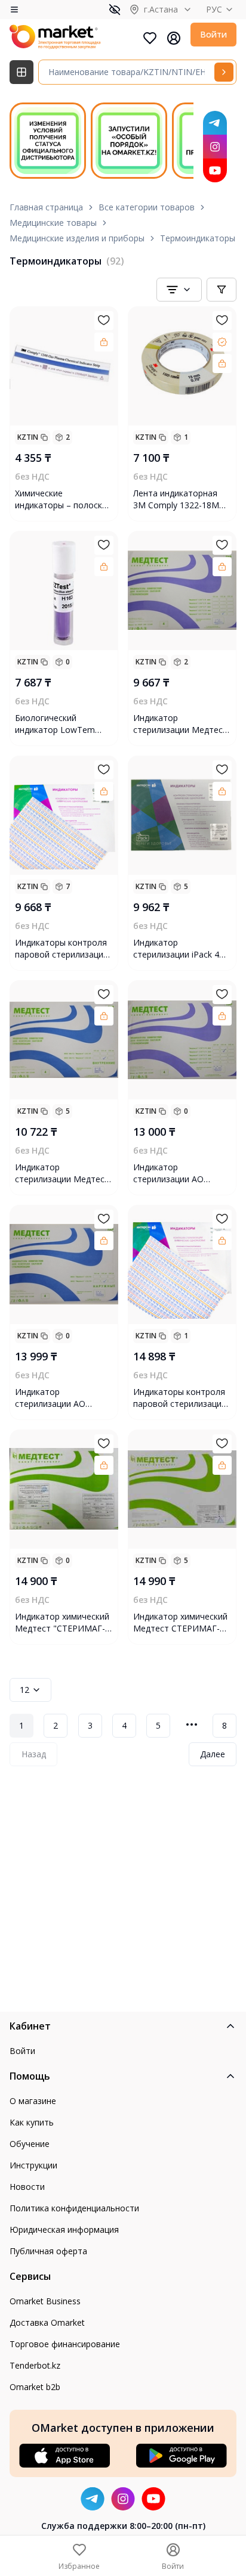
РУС (214, 9)
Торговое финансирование (65, 2344)
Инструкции (33, 2165)
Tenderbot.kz (35, 2365)
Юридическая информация (64, 2229)
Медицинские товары (53, 223)
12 (24, 1690)
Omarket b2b (35, 2387)
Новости (27, 2187)
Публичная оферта (48, 2251)
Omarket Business (45, 2301)
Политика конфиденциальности (74, 2208)
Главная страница (46, 207)
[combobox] (179, 290)
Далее (213, 1754)
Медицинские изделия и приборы (77, 238)
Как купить (32, 2122)
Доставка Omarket (47, 2322)
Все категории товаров (147, 207)
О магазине (33, 2101)
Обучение (30, 2144)
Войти (213, 34)
